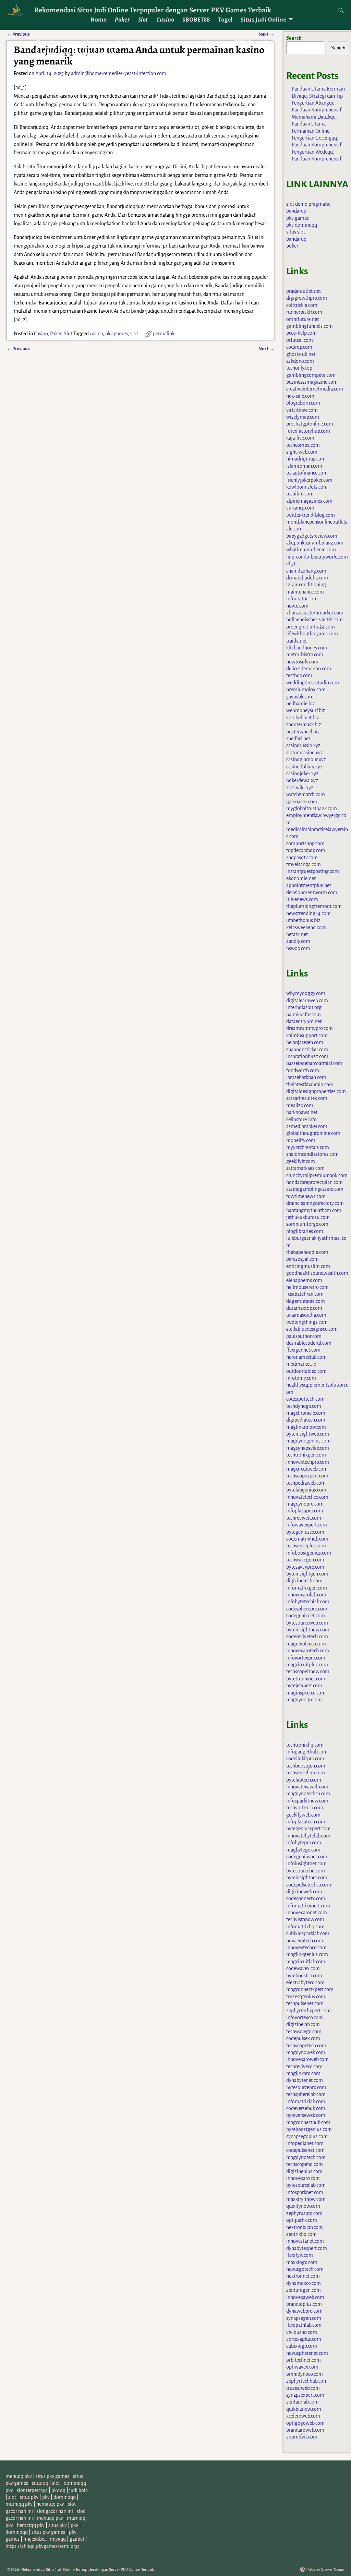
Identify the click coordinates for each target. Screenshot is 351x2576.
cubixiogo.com (302, 2346)
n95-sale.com (300, 396)
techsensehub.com (306, 1773)
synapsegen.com (304, 2318)
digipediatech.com (306, 1420)
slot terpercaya (32, 2490)
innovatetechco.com (307, 1497)
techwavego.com (304, 2032)
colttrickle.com (302, 305)
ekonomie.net (301, 878)
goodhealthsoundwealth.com (317, 1273)
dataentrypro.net (304, 1021)
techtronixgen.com (306, 1455)
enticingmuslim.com (308, 1266)
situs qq (40, 2483)
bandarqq (296, 211)
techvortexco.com (305, 1808)
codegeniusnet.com (307, 1857)
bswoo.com (298, 948)
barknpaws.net (302, 1112)
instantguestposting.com (313, 871)
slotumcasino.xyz (305, 753)
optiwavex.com (302, 2367)
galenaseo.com (302, 802)
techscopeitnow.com (308, 1672)
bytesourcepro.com (306, 2087)
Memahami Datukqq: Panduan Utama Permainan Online (314, 124)
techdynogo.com (304, 1406)
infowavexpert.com (307, 1525)
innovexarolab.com (306, 1595)
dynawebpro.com (304, 2311)
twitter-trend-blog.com (311, 515)
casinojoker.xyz (302, 774)
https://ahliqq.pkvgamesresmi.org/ (43, 2546)
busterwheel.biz (303, 732)
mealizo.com (300, 1105)
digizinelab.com (303, 2024)
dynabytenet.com (305, 2080)
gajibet (77, 2539)
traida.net (296, 641)
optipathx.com (302, 2220)
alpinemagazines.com (309, 501)
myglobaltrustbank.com (312, 808)
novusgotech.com (305, 2269)
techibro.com (300, 494)
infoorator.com (302, 599)
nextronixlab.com (305, 2227)
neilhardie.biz (301, 704)
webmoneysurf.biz (306, 710)
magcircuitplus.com (307, 1665)
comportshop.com (305, 843)
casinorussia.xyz (303, 745)
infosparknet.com (305, 2192)
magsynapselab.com (308, 1448)
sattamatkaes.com (305, 1168)
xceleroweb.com (303, 2416)
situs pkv (29, 2497)
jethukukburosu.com (308, 1217)
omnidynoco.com (305, 2374)
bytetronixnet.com (306, 1679)
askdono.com (300, 361)
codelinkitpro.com (305, 1759)
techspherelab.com (306, 2094)
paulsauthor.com (304, 1336)
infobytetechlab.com (308, 1602)
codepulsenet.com (305, 2150)
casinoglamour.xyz (306, 759)
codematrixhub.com (307, 1539)
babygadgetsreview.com (312, 536)
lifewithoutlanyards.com (312, 634)
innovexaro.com (303, 2178)
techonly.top (299, 368)
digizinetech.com (304, 1581)
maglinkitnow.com (306, 1427)
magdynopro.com (305, 1504)
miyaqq (58, 2539)
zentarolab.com (302, 2402)
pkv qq (58, 2490)
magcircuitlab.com (306, 1962)
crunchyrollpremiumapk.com (317, 1175)
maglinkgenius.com (307, 1954)
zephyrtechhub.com (307, 2381)
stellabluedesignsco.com (312, 1329)
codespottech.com (305, 1399)
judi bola (78, 2490)
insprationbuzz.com (307, 1056)
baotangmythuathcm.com (314, 1210)
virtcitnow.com (302, 410)
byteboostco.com (304, 1976)
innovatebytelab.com (308, 1836)
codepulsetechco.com (309, 1885)
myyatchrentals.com (308, 1147)
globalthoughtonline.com (313, 1133)
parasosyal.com (302, 1259)
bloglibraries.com (305, 1231)
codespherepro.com (307, 1609)
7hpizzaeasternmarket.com (315, 613)
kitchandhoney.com (307, 648)
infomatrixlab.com (306, 2101)
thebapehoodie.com (307, 1252)
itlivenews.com (302, 899)
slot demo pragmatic (308, 204)
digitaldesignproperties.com (316, 1091)
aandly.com (298, 941)
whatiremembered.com (311, 550)
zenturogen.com (304, 2290)
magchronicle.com (306, 1413)
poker (292, 246)
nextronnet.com (303, 2276)
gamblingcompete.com (311, 375)
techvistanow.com (305, 1919)
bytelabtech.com (304, 1780)
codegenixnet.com (306, 1616)
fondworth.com (303, 1070)
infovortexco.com (305, 2017)
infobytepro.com (304, 1843)
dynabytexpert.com (307, 2248)
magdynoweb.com (306, 2052)
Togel (225, 20)
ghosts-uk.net (301, 354)
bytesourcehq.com (306, 1871)
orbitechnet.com (304, 2360)
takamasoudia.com (306, 1315)
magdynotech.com (306, 2157)
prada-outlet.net (304, 291)
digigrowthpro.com (307, 298)
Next (266, 349)
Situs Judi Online (263, 20)
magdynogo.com (304, 1700)
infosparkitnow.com (307, 1801)
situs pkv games (52, 2476)
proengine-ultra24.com (311, 627)
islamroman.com (304, 466)
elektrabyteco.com (305, 1982)
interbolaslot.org (304, 1007)
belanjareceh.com (305, 1042)
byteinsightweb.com (308, 1434)
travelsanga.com (304, 864)
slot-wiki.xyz (300, 788)
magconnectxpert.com (310, 1989)
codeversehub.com (306, 2108)
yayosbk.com (300, 697)
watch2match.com (306, 794)
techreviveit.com (304, 1518)
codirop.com (299, 347)
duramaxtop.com (304, 1308)
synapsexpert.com (305, 2395)
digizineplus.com (304, 2171)
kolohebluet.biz (303, 718)
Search (294, 38)
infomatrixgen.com (307, 1588)
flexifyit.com (300, 2255)
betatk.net (297, 934)
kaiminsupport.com (307, 1035)
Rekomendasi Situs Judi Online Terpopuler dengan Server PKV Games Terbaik (153, 10)
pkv (46, 2497)
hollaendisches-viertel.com (314, 620)
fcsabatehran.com (305, 1294)
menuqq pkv (19, 2476)
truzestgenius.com (306, 1997)
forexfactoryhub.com (308, 431)
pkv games (117, 334)
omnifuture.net (302, 319)
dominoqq (65, 2497)
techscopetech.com (306, 2046)
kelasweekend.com (306, 927)
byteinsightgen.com (307, 1574)
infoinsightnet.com (306, 1864)
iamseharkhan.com (306, 1077)
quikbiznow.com (304, 2409)
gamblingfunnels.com (310, 326)
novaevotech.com (305, 1941)
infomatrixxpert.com (308, 1906)
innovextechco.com (306, 1948)
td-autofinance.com (307, 473)
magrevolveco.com (306, 1644)
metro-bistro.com (305, 655)
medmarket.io (301, 1364)
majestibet (35, 2539)
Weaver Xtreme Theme (326, 2570)
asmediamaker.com (307, 1126)
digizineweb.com (304, 1892)
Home (99, 20)
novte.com (297, 606)
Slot (143, 20)
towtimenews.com (306, 1196)
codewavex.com (303, 1968)
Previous (18, 349)
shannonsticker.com (307, 1050)
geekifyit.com (301, 1161)
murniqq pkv (19, 2504)
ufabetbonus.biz (303, 920)
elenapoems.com (304, 1280)
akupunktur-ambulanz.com (315, 543)
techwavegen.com (305, 1560)
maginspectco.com (306, 1693)
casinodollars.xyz (304, 767)
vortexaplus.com (304, 2339)
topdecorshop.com (306, 850)
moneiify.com (301, 1140)
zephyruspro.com (304, 2213)
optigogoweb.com (305, 2423)
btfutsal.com (300, 340)
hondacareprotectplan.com (314, 1182)
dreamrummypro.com (310, 1028)
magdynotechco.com (308, 1794)
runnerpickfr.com (304, 312)
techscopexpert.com (307, 1476)
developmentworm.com (312, 892)
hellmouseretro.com (307, 1287)
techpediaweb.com (306, 1483)
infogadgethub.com (307, 1752)
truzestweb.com (303, 2388)
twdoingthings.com (307, 1322)
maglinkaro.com (303, 2073)
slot (134, 334)
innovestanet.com (305, 2241)
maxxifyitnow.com (306, 2199)
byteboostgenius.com (309, 2129)
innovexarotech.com (308, 1651)
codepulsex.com (303, 2038)
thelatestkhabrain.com (310, 1085)
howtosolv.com (302, 662)
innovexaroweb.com (307, 2059)
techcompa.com (303, 445)
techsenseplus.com (306, 1546)
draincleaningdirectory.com (315, 1203)
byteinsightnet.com (307, 1878)
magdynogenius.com (308, 1441)
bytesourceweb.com (307, 1623)
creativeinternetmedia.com (315, 389)
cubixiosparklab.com (308, 1933)
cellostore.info (301, 1119)
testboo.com (299, 675)
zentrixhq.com (301, 2234)
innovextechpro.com (308, 1462)
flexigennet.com (303, 1350)
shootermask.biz (304, 724)
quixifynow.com (303, 2206)
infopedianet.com (305, 2143)
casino (96, 334)
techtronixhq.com (305, 1745)
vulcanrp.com (300, 508)
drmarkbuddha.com (307, 578)
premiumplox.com (306, 690)
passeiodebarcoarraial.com (314, 1063)
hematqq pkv (50, 2504)
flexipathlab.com (304, 2325)
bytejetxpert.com (304, 1686)
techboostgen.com (306, 1766)
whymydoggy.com (306, 993)
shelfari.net (298, 739)
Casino (165, 20)
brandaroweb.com (305, 2430)
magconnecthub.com (308, 2122)
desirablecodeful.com (309, 1343)
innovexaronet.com (307, 1913)
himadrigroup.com (306, 459)
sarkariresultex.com (307, 1098)
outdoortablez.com (306, 1371)
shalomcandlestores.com (312, 1154)
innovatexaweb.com (307, 1787)
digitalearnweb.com (307, 1001)
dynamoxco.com (304, 2283)
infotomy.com (301, 1378)
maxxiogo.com (302, 2262)
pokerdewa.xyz (302, 780)
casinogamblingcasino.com (315, 1189)
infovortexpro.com (306, 1658)
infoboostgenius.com (309, 1553)
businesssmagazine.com (312, 382)
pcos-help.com (301, 333)
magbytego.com (303, 1850)
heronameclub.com (306, 1357)
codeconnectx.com (306, 1898)
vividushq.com (302, 2332)
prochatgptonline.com (310, 424)
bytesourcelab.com (306, 2185)
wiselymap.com (303, 417)
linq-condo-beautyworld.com (317, 557)
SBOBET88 (196, 20)
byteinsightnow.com (308, 1630)
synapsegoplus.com (307, 2136)
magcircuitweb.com (307, 1469)
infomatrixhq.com (305, 1927)
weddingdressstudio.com (313, 683)
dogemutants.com (306, 1301)
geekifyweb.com (303, 1815)
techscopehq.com (305, 2164)
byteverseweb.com (306, 2115)
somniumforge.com (307, 1224)
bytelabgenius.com (306, 1490)
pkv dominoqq (302, 225)
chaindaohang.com (306, 571)
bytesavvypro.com (305, 1567)
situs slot (296, 232)
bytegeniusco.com (305, 1532)
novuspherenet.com (307, 2353)
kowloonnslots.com (307, 487)
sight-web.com (302, 452)
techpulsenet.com (305, 2003)
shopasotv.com (302, 858)
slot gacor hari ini (55, 2511)
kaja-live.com (300, 438)
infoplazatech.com (306, 1822)
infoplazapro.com (305, 1511)
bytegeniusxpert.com (308, 1829)
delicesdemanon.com (309, 669)
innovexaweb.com (305, 2297)
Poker (122, 20)
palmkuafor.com (304, 1015)
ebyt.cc (293, 564)
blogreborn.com (303, 403)
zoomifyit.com (302, 2437)
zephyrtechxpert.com (308, 2011)
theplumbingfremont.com (314, 906)
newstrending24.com (308, 913)
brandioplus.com (304, 2304)
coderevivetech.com (307, 1637)
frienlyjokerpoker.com (309, 480)
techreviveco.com (304, 2066)
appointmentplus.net (309, 885)
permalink (164, 334)
